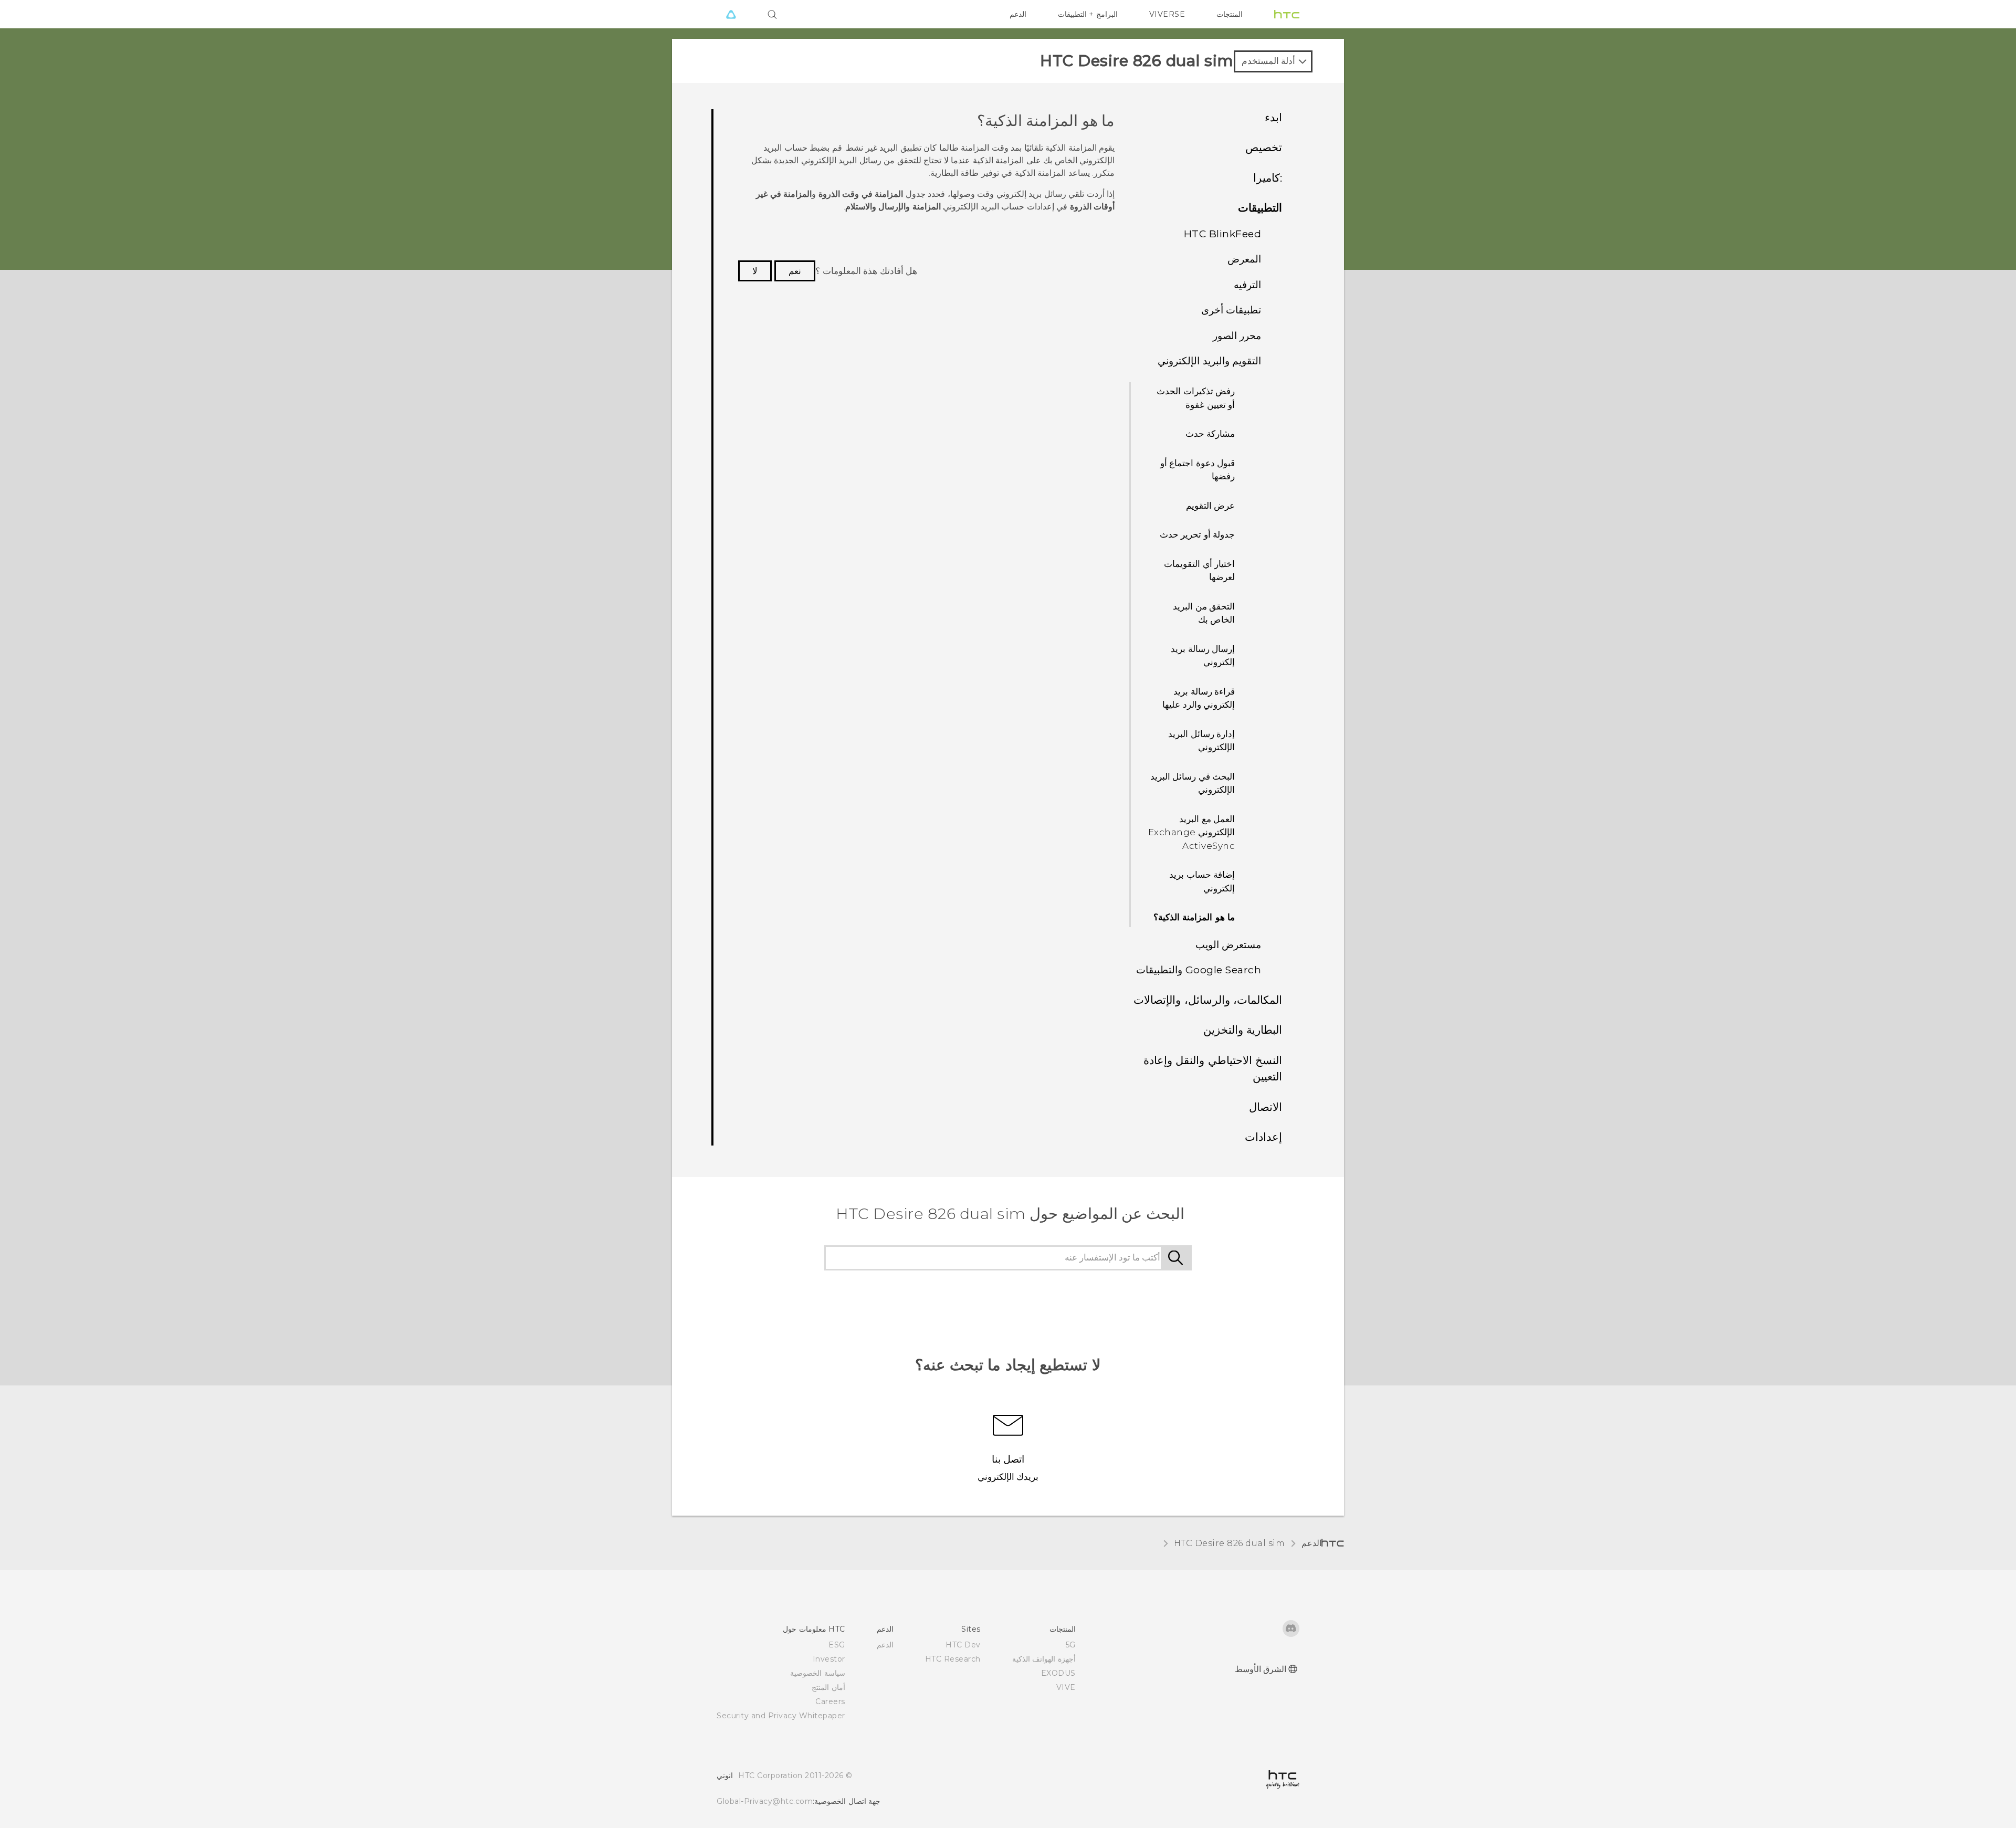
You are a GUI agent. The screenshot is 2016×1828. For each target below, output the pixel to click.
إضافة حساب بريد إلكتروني (1202, 881)
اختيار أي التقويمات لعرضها (1199, 571)
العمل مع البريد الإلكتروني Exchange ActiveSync (1192, 832)
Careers (830, 1701)
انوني (725, 1776)
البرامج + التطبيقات (1088, 14)
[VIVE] (731, 14)
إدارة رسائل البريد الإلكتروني (1201, 741)
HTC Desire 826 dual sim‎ (1230, 1543)
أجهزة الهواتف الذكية (1044, 1659)
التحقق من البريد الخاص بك (1204, 613)
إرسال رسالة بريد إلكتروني (1203, 656)
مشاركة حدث (1210, 434)
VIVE (1066, 1687)
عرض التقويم (1211, 506)
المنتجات (1230, 14)
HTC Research (953, 1659)
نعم (795, 271)
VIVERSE (1167, 14)
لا (755, 271)
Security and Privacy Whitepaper (781, 1716)
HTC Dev (963, 1645)
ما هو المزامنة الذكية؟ (1194, 917)
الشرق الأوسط (1261, 1669)
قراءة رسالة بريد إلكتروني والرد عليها (1199, 698)
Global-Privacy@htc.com (765, 1801)
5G (1071, 1645)
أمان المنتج (828, 1687)
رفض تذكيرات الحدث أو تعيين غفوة (1196, 398)
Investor (829, 1659)
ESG (837, 1645)
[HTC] (1287, 14)
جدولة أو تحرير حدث (1198, 534)
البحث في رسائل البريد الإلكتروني (1193, 783)
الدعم (1018, 14)
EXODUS (1058, 1673)
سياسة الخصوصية (818, 1673)
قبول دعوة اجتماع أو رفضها (1198, 470)
